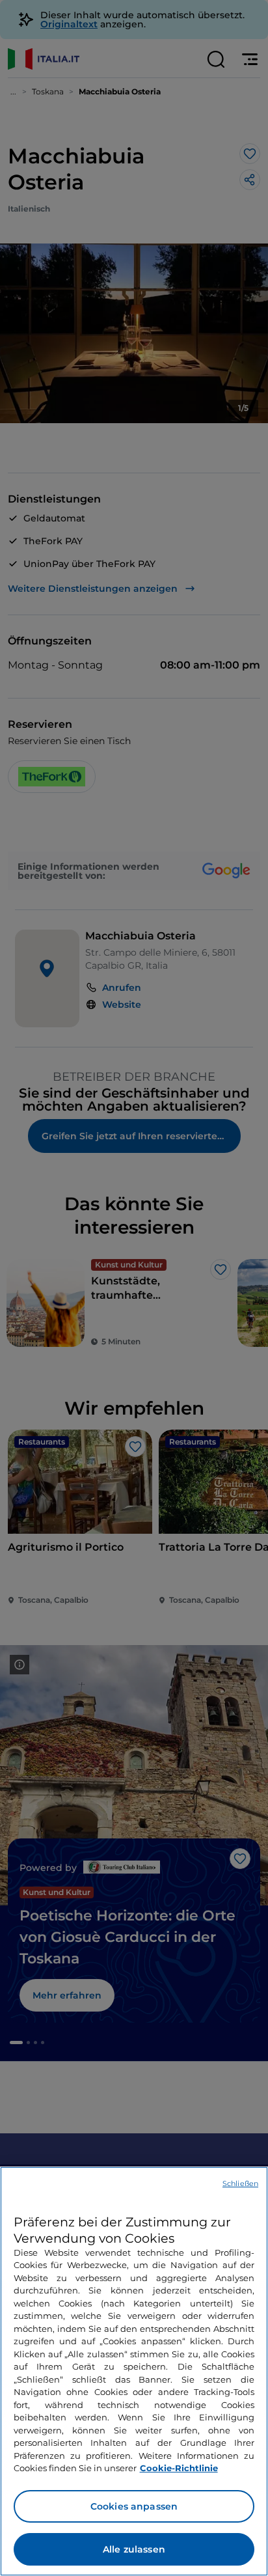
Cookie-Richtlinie (179, 2468)
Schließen (240, 2183)
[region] (134, 2371)
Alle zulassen (134, 2549)
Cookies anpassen (134, 2506)
